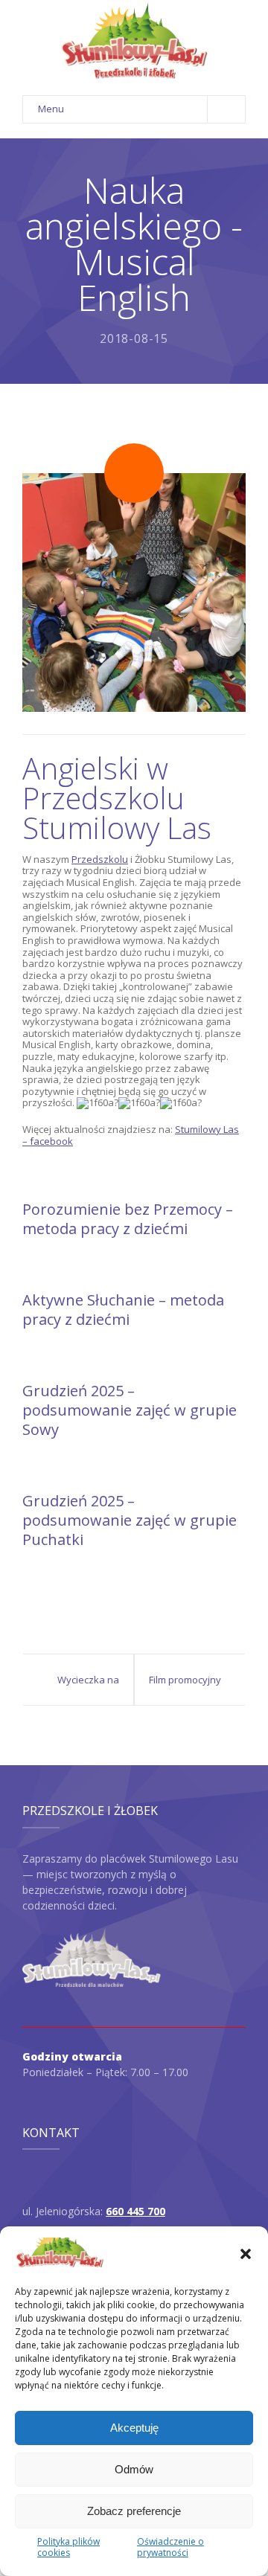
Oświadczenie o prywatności (170, 2547)
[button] (246, 2254)
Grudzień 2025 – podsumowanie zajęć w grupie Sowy (130, 1410)
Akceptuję (134, 2428)
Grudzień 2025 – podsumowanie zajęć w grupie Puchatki (130, 1520)
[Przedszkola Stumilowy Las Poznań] (134, 41)
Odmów (134, 2469)
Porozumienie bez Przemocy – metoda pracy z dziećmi (128, 1219)
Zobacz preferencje (134, 2511)
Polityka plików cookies (68, 2547)
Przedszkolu (100, 859)
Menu (51, 109)
